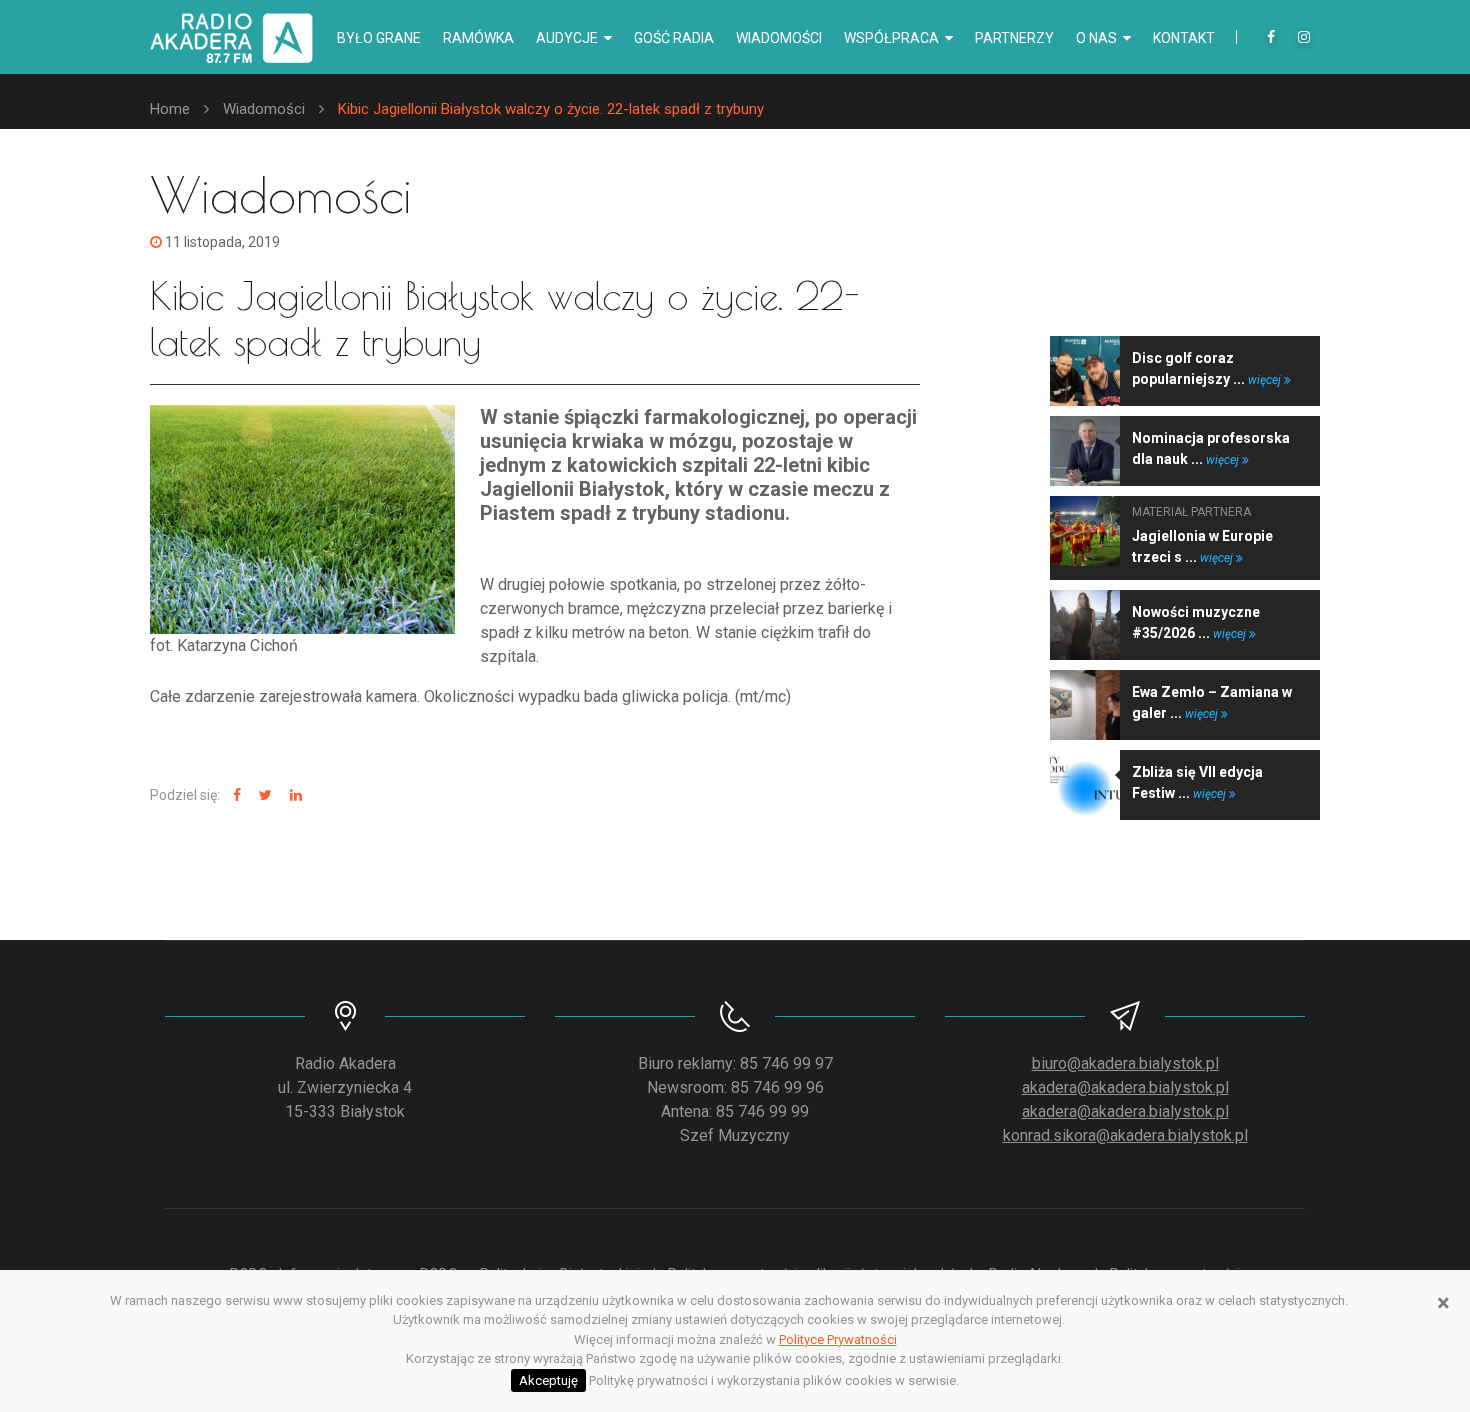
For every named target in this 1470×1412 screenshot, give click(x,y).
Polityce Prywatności (838, 1339)
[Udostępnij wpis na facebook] (234, 795)
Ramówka (478, 38)
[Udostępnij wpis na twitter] (263, 795)
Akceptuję (548, 1380)
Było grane (379, 38)
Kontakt (1184, 38)
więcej (1266, 380)
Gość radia (674, 38)
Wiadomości (779, 38)
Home (170, 109)
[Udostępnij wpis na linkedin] (293, 795)
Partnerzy (1014, 38)
